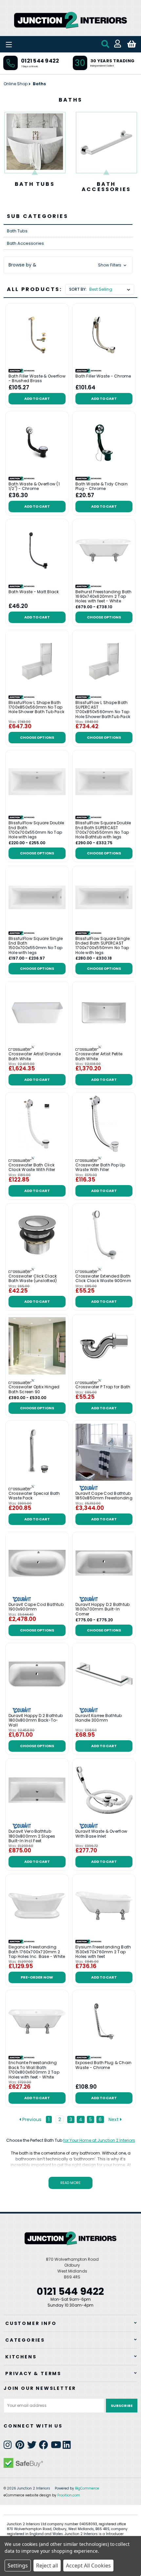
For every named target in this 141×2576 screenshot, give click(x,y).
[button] (68, 265)
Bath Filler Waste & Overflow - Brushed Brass (37, 379)
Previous (31, 2119)
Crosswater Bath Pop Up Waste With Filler (100, 1168)
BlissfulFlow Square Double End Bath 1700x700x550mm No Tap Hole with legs (36, 830)
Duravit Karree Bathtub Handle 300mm (99, 1718)
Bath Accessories (106, 187)
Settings (18, 2566)
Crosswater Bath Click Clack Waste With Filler (32, 1168)
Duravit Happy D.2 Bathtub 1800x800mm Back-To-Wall (36, 1720)
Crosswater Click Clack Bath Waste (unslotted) (33, 1279)
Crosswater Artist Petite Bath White (99, 1056)
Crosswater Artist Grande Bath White (35, 1056)
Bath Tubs (35, 184)
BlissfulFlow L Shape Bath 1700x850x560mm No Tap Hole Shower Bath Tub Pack (36, 707)
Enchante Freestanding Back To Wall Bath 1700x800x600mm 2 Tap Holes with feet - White (34, 2070)
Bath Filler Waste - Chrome (103, 376)
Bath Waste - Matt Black (34, 592)
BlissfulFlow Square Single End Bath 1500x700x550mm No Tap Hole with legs (36, 946)
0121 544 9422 (40, 61)
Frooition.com (69, 2495)
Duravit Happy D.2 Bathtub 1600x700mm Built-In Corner (102, 1609)
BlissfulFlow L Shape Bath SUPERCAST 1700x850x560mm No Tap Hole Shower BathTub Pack (103, 710)
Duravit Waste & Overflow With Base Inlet (101, 1834)
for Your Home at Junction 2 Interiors (99, 2140)
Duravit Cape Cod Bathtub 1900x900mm (36, 1607)
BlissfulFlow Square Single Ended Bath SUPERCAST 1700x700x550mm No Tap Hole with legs (103, 946)
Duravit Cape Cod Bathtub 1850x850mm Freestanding (104, 1496)
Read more (70, 2183)
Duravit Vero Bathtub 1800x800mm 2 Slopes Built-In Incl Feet (32, 1836)
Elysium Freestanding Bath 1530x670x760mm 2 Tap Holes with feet (103, 1952)
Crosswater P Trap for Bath (103, 1387)
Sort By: (78, 289)
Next (114, 2119)
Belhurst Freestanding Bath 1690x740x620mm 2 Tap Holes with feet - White (104, 597)
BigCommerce (87, 2488)
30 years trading (112, 61)
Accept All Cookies (88, 2566)
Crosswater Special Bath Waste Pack (34, 1496)
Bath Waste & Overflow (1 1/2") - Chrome (34, 487)
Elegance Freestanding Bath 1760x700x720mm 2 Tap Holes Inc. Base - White (37, 1952)
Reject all (47, 2566)
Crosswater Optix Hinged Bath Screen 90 (34, 1389)
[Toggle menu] (26, 44)
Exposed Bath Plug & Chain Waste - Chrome (103, 2065)
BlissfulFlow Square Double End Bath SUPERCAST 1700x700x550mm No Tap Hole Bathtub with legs (103, 830)
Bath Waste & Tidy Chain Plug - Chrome (101, 487)
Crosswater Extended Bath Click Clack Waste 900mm (103, 1279)
